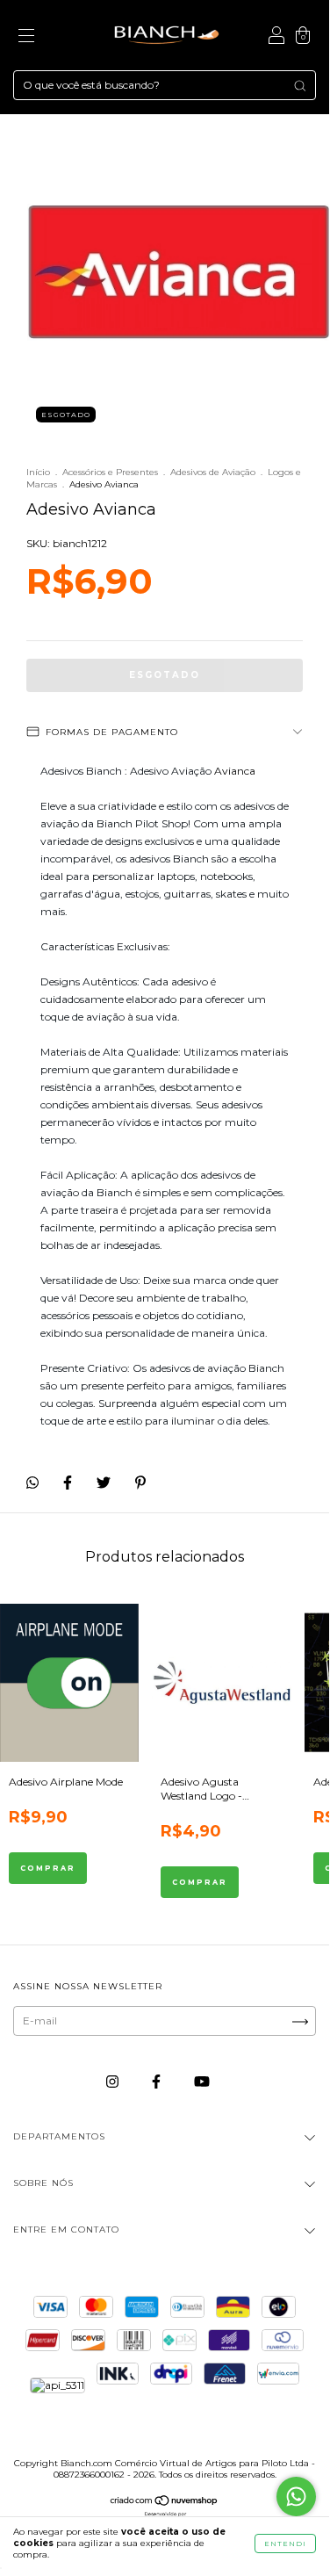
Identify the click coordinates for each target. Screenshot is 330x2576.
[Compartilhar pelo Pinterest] (140, 1482)
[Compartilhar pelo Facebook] (69, 1482)
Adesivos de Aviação (213, 472)
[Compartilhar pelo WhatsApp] (32, 1483)
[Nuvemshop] (165, 2503)
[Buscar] (300, 86)
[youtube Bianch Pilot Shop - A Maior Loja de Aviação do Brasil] (202, 2081)
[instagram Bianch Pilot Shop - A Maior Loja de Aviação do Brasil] (114, 2081)
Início (38, 472)
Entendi (285, 2544)
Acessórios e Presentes (110, 472)
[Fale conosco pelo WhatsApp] (296, 2497)
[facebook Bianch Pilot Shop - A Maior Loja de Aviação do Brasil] (158, 2081)
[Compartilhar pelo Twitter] (105, 1482)
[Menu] (26, 37)
